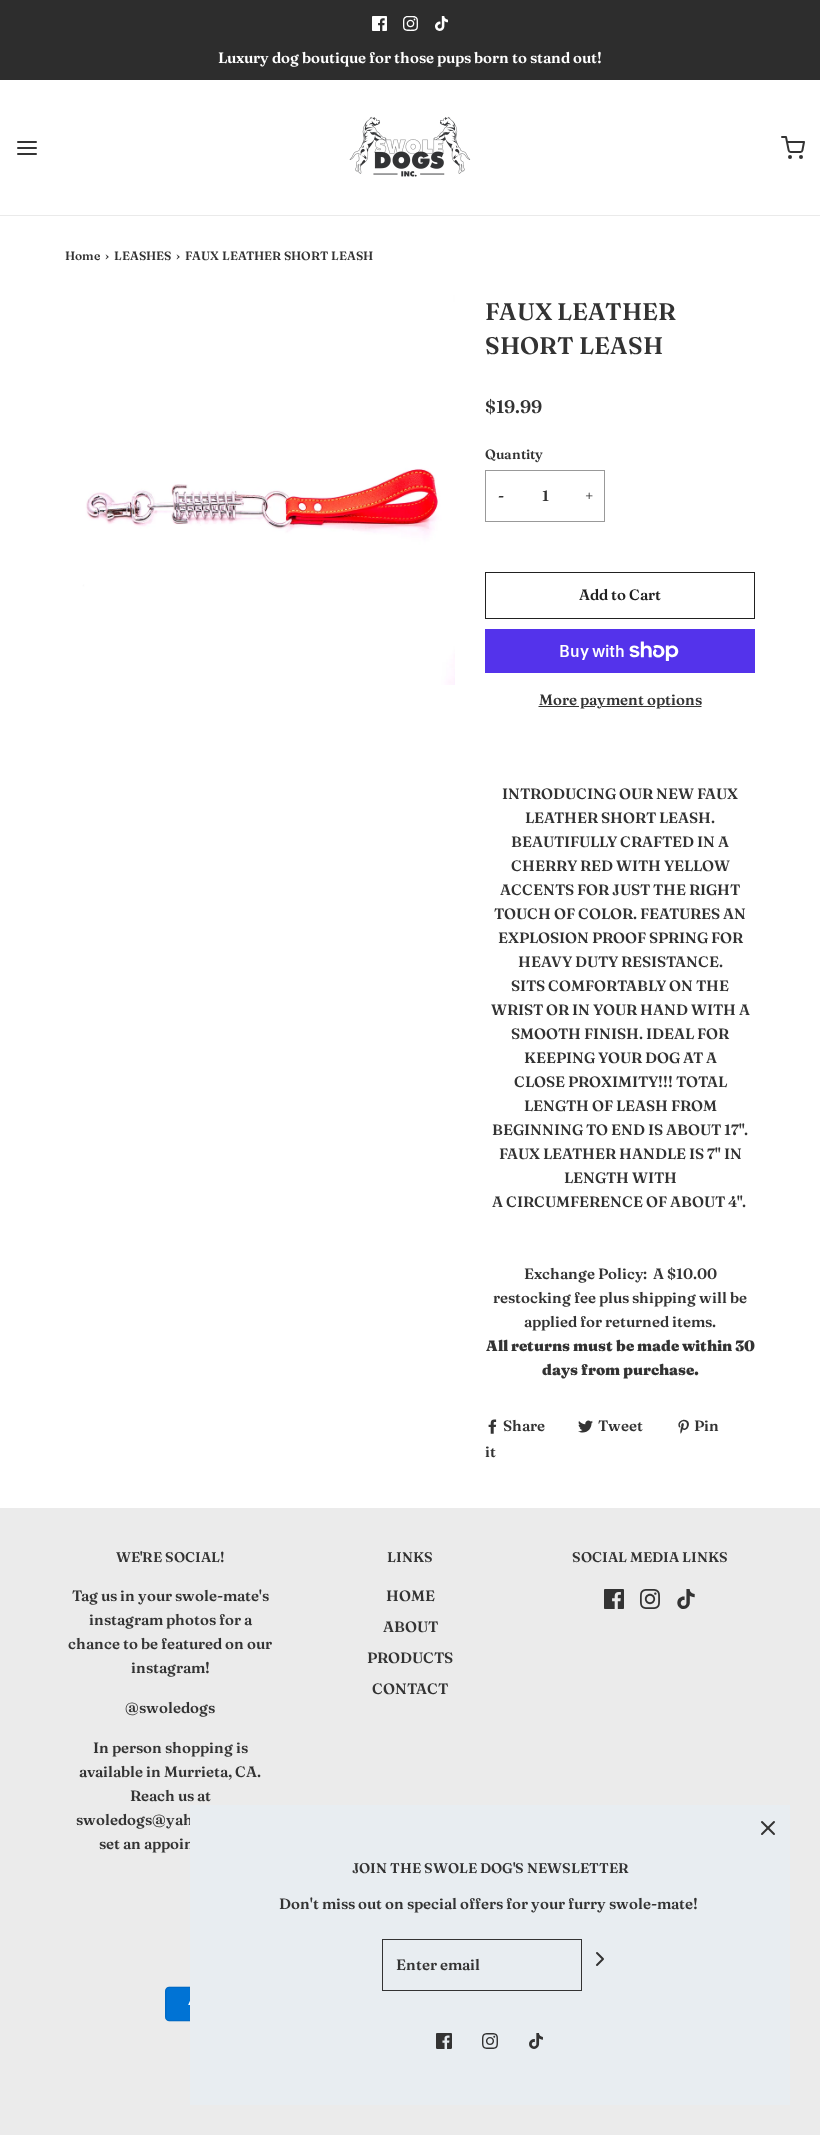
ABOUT (410, 1626)
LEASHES (142, 255)
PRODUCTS (410, 1657)
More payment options (620, 699)
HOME (410, 1595)
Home (82, 255)
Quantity (514, 454)
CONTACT (410, 1688)
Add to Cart (620, 594)
